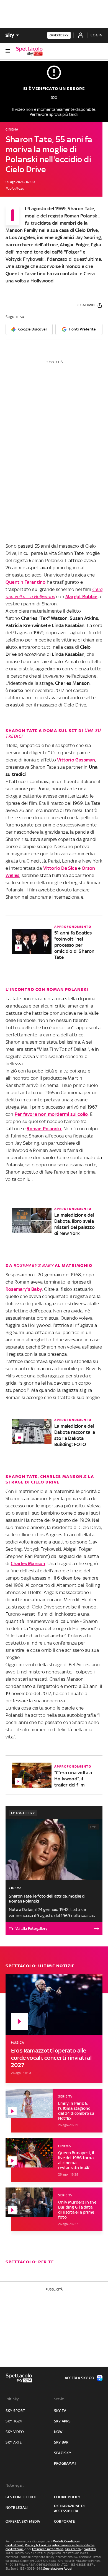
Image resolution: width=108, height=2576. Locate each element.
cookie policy (67, 2497)
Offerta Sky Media (23, 2521)
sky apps (62, 2421)
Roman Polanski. (44, 1129)
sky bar (61, 2442)
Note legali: (15, 2485)
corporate (64, 2521)
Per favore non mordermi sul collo (51, 1114)
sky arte (14, 2442)
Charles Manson (28, 1563)
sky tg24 (14, 2421)
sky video (15, 2432)
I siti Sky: (12, 2399)
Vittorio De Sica (60, 868)
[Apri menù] (8, 51)
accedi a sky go (79, 2378)
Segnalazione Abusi (58, 2569)
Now (58, 2432)
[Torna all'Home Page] (29, 51)
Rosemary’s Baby (24, 1289)
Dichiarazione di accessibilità (69, 2508)
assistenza (73, 2549)
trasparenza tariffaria (48, 2549)
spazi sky (63, 2453)
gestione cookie (21, 2497)
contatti (90, 2549)
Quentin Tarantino (25, 582)
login (97, 35)
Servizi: (60, 2399)
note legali (16, 2508)
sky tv (60, 2411)
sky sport (15, 2411)
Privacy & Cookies (38, 2545)
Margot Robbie (81, 597)
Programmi (65, 2463)
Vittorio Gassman (76, 760)
